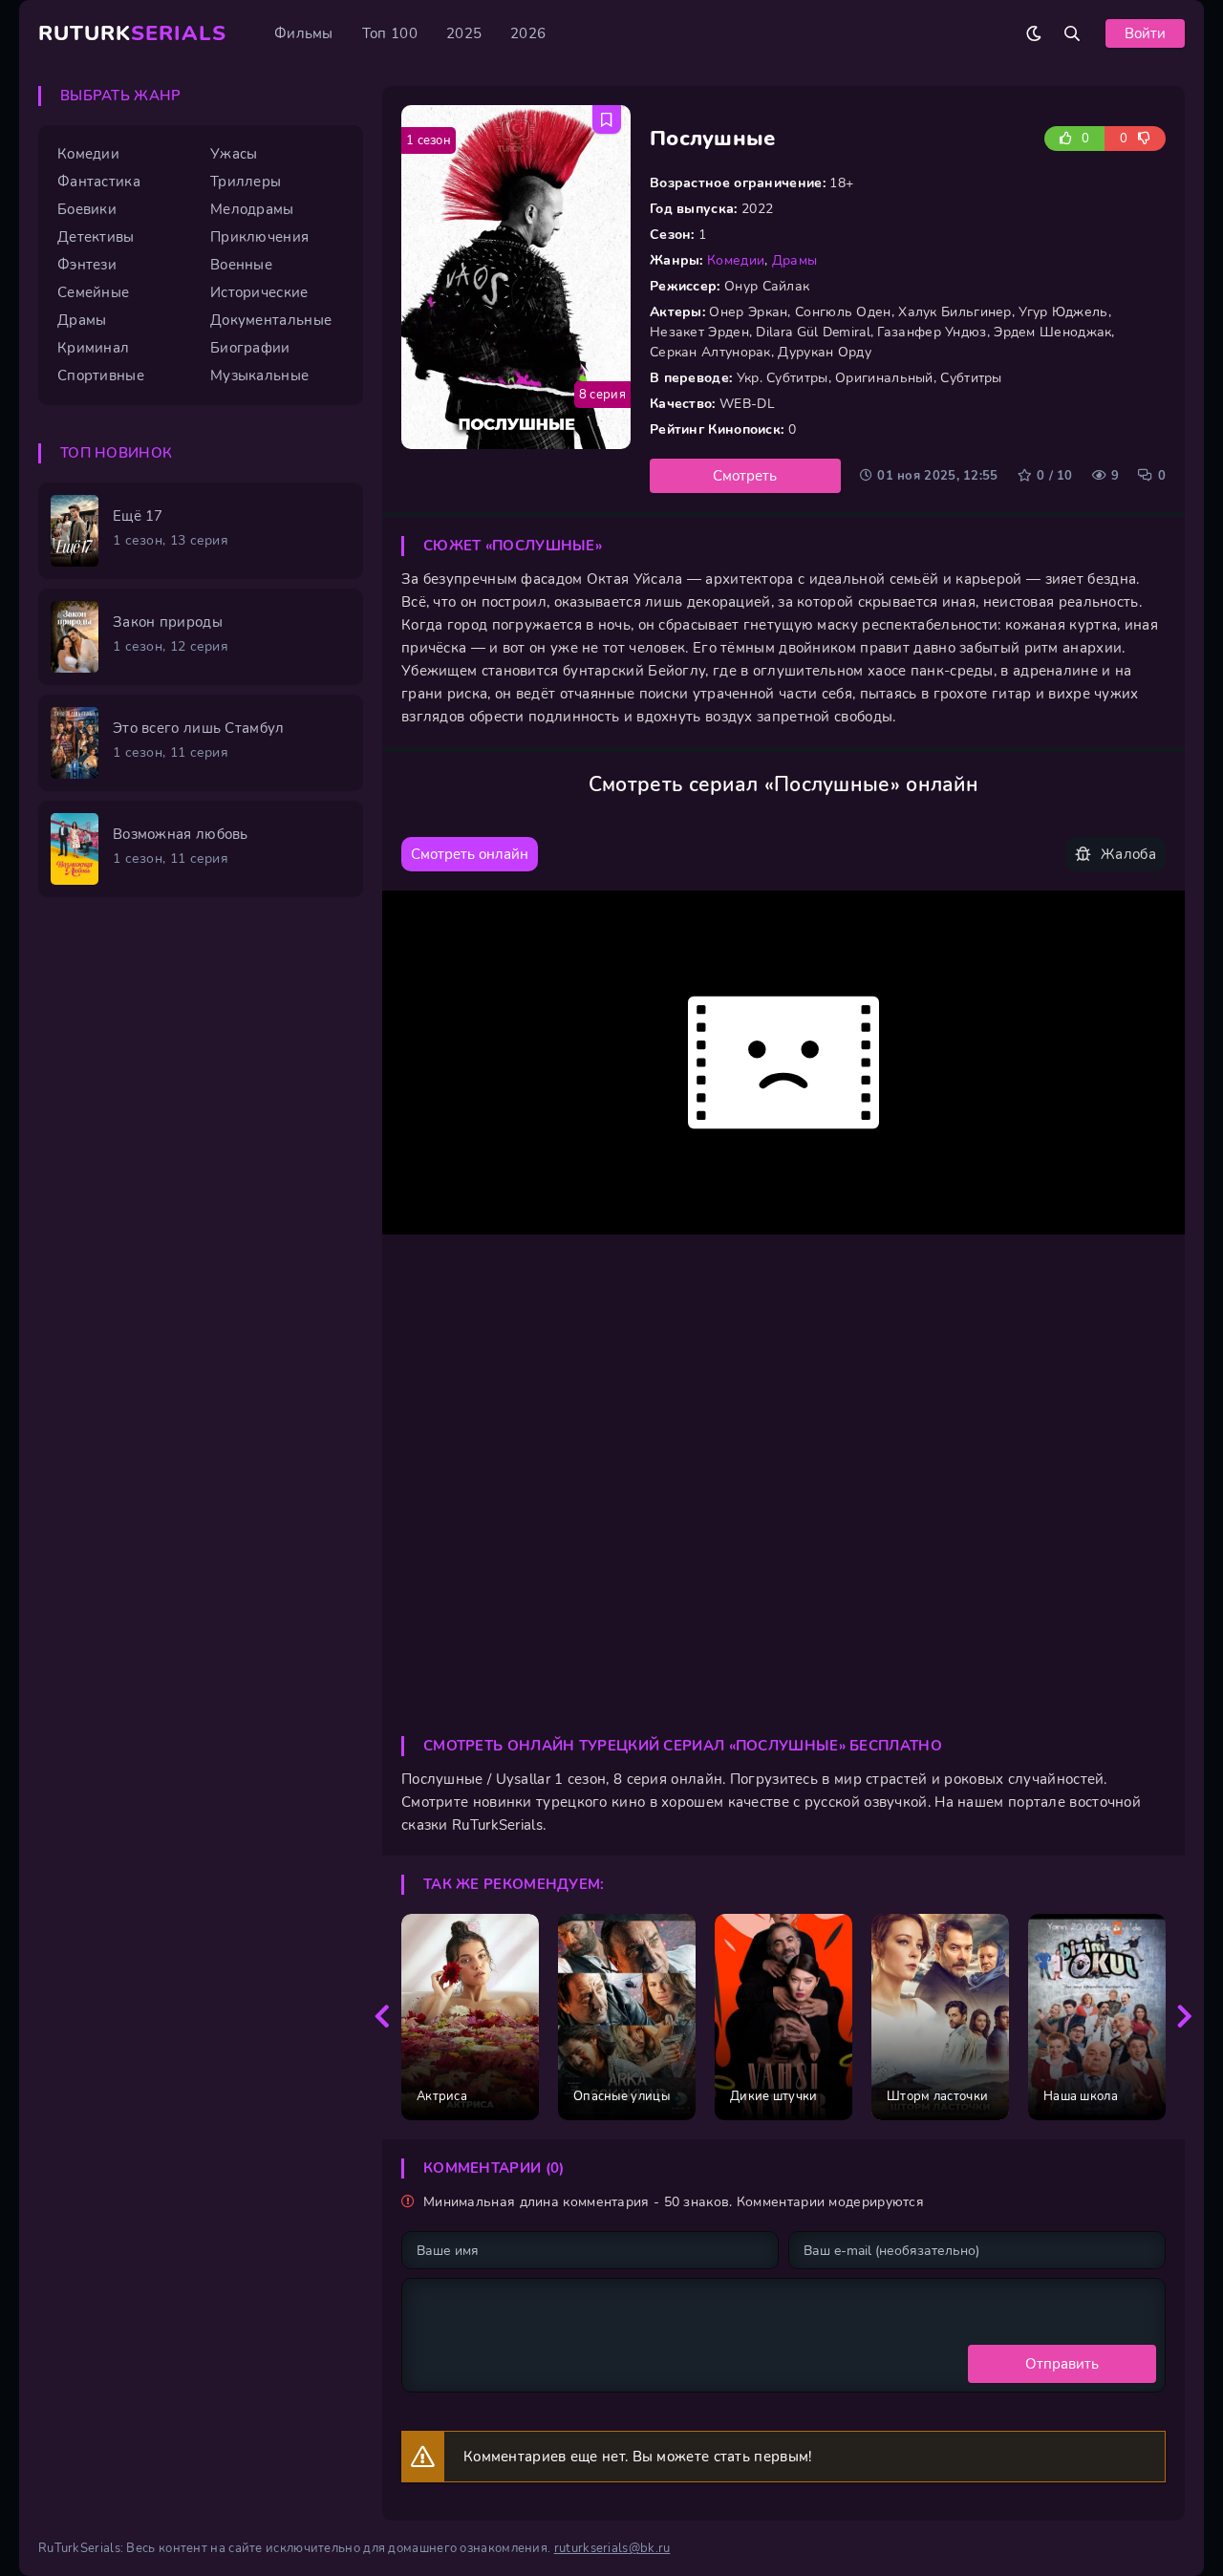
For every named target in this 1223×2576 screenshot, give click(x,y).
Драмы (795, 260)
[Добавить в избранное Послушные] (607, 119)
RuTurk (132, 33)
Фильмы (304, 33)
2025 (464, 33)
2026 (528, 33)
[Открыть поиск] (1072, 33)
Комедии (736, 260)
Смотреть (745, 476)
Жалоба (1128, 854)
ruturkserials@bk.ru (612, 2548)
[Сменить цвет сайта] (1034, 33)
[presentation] (382, 2017)
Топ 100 (390, 33)
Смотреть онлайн (470, 854)
